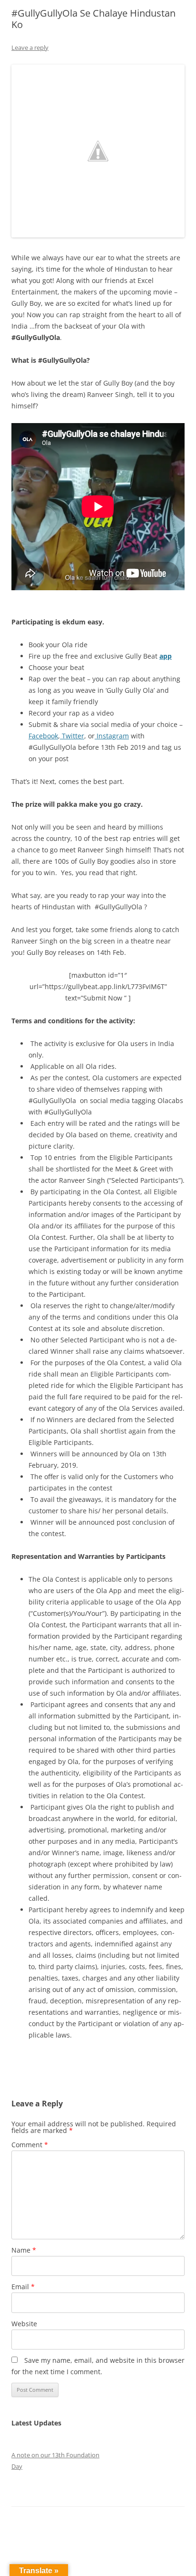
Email (23, 2287)
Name (24, 2250)
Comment (30, 2145)
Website (24, 2324)
